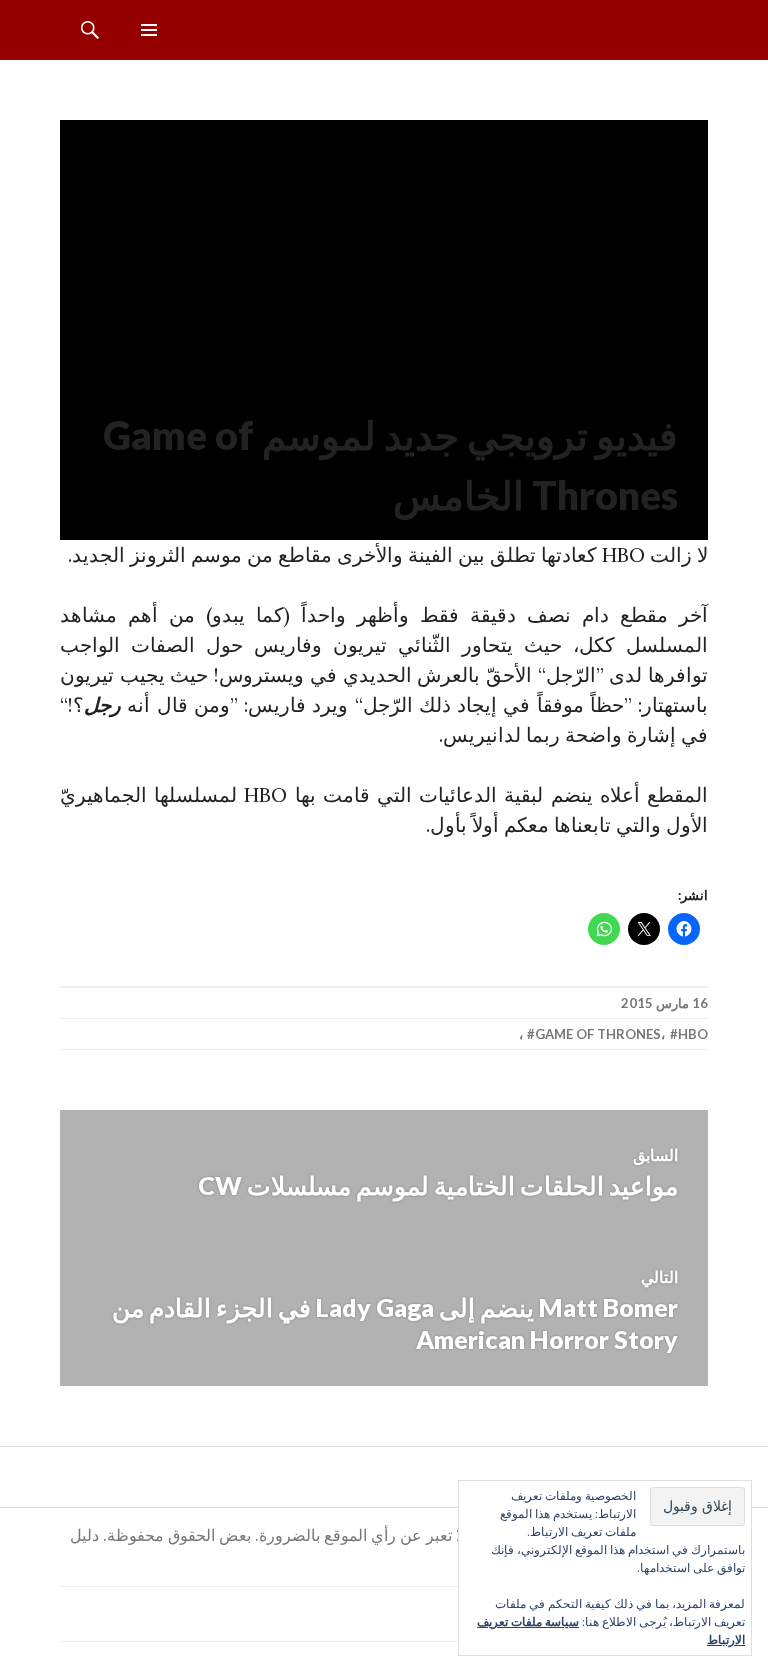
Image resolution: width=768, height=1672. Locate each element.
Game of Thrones (598, 1034)
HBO (693, 1034)
